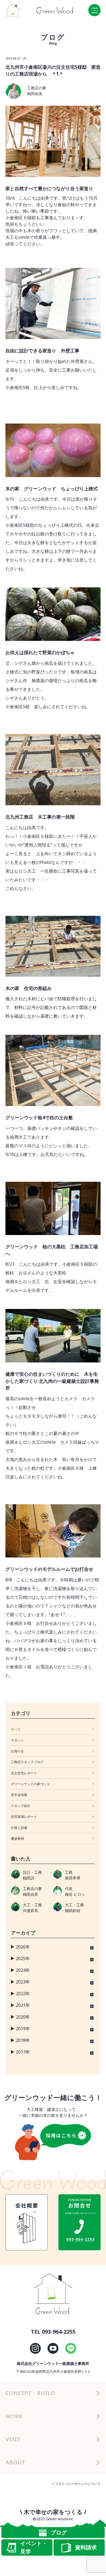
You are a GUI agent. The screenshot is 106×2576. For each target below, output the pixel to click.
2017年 (23, 2052)
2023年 (23, 1982)
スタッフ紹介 (21, 1806)
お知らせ (17, 1751)
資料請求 (86, 2547)
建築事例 (17, 1839)
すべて (16, 1729)
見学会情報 (19, 1795)
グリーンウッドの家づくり (30, 1784)
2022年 (23, 1994)
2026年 (23, 1947)
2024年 (23, 1970)
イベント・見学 (34, 2547)
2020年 (23, 2017)
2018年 (23, 2040)
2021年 (23, 2005)
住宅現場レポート (24, 1817)
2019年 (23, 2029)
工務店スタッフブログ (27, 1762)
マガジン (17, 1740)
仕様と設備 (19, 1828)
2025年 (23, 1958)
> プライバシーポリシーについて (76, 2484)
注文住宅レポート (24, 1773)
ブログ (59, 2532)
